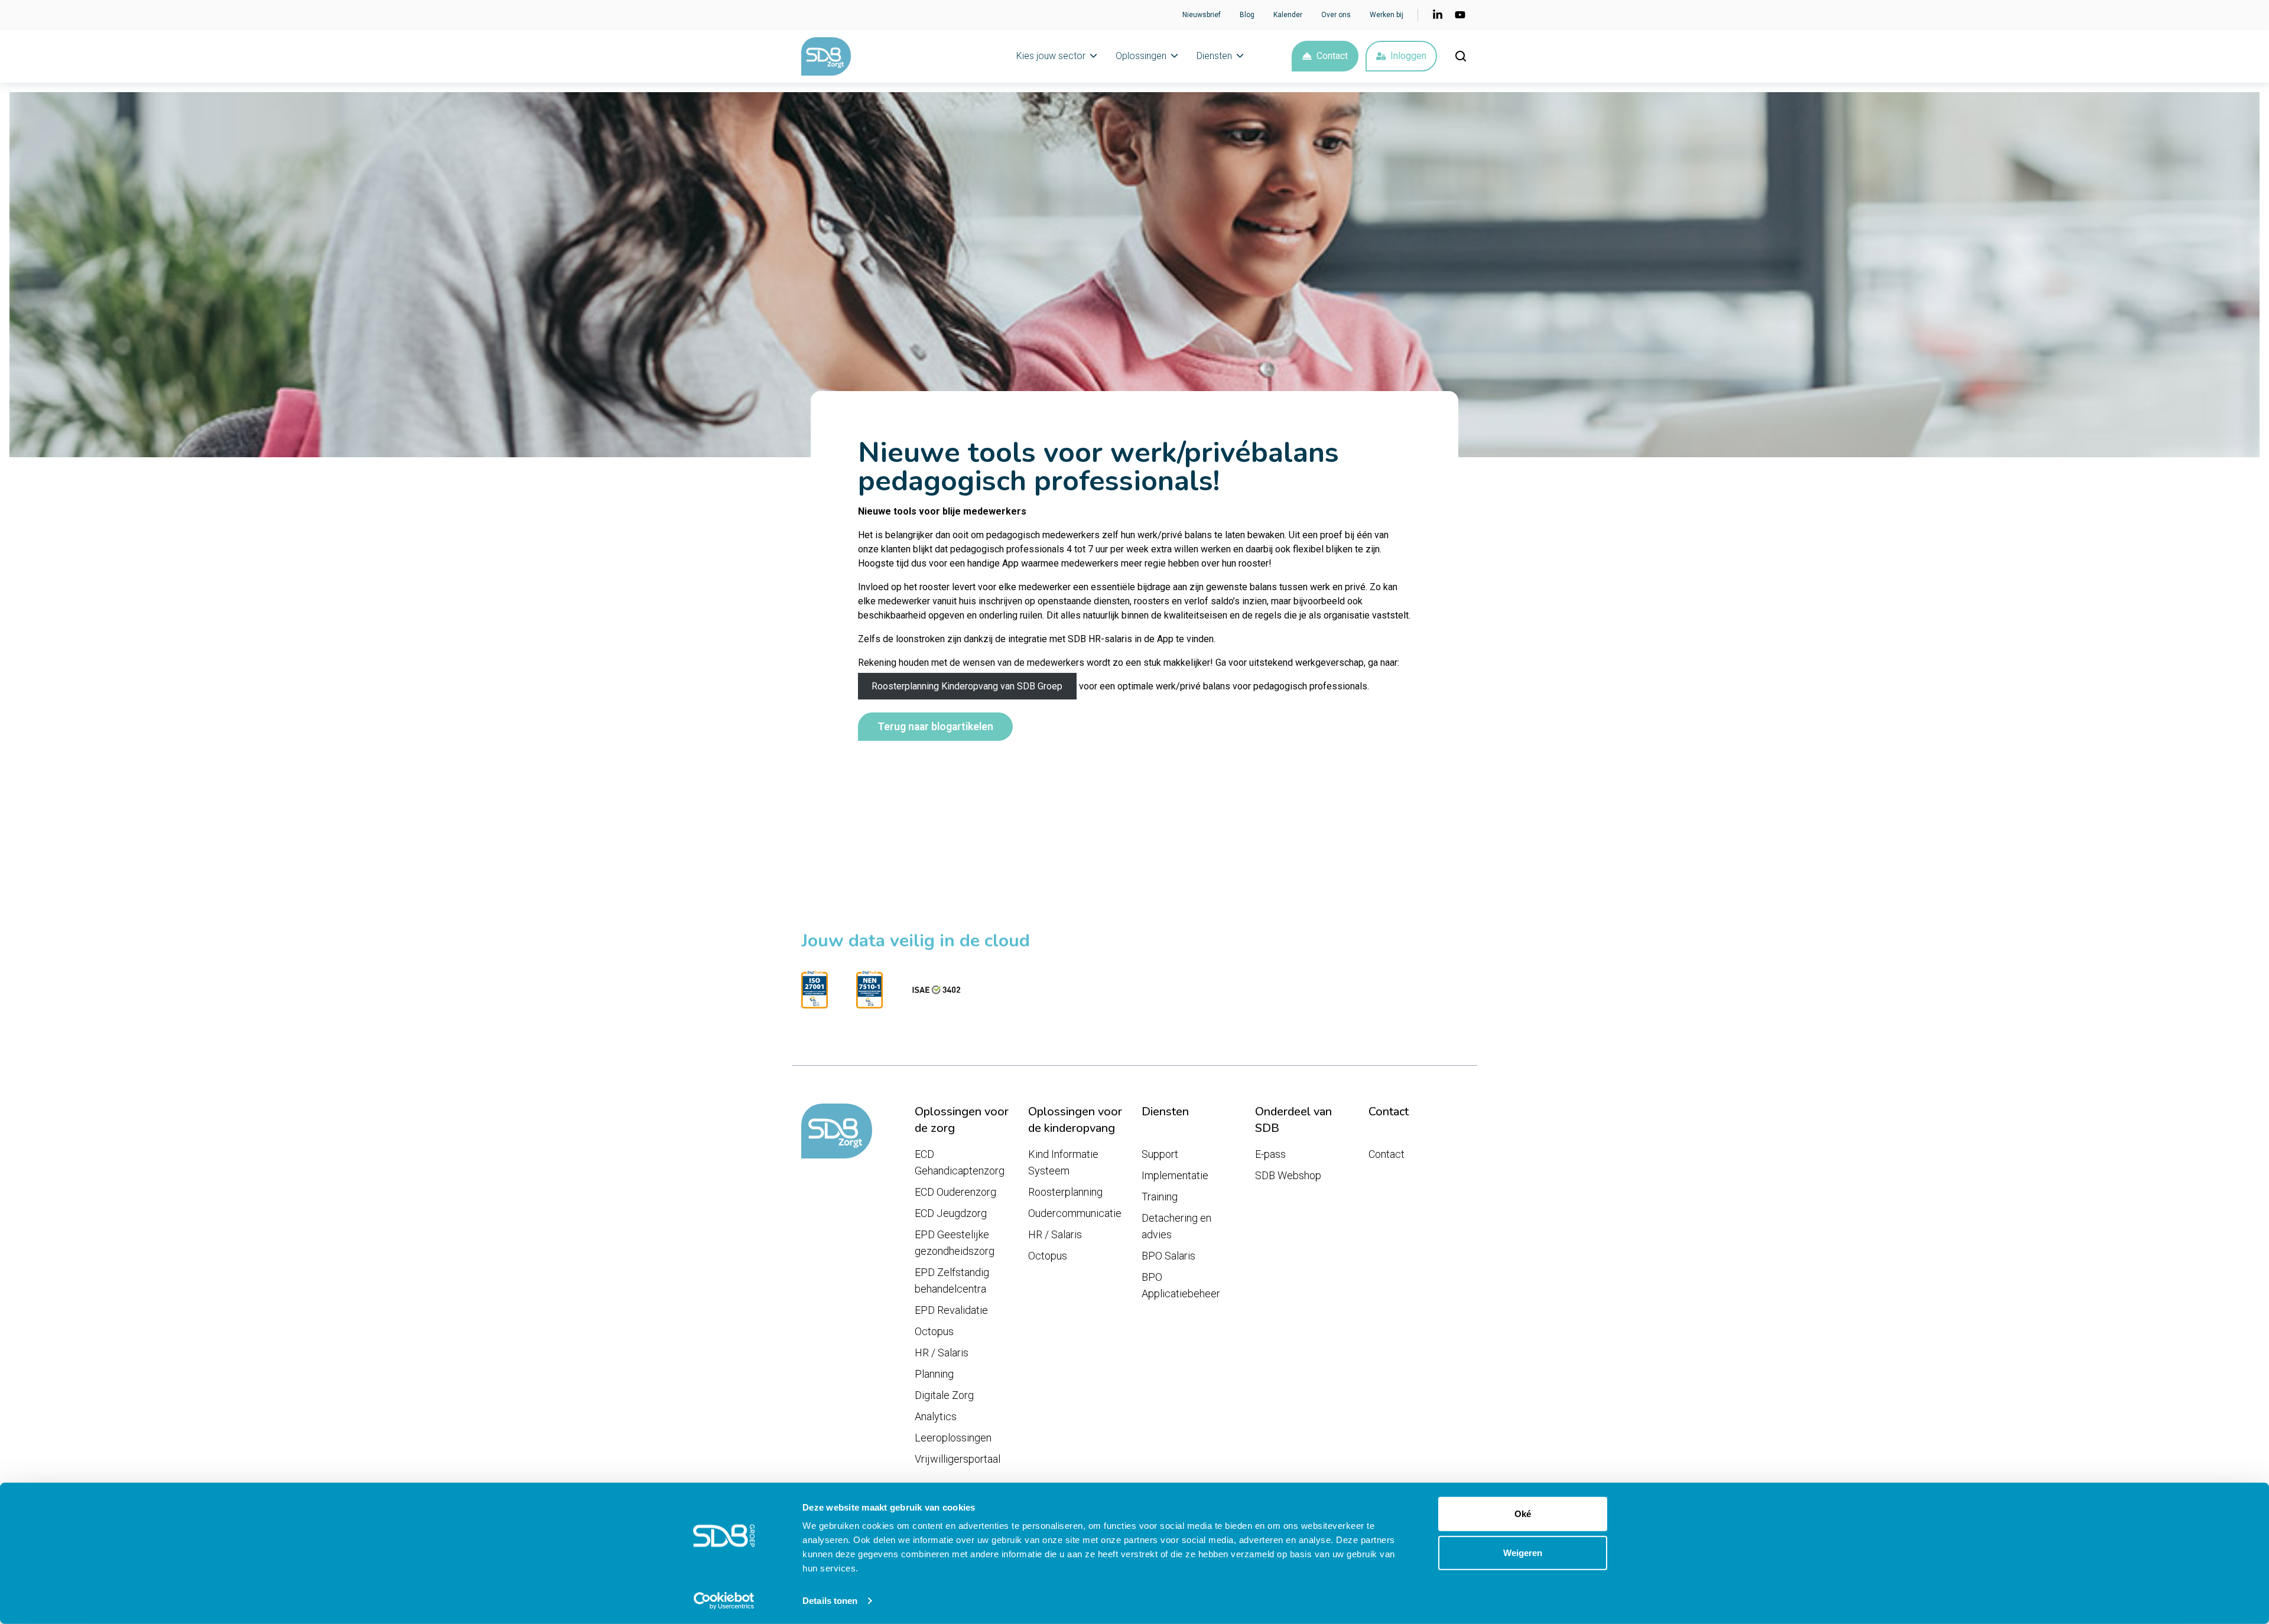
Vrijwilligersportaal (958, 1459)
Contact (1332, 56)
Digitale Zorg (944, 1395)
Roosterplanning (1065, 1192)
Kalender (1288, 15)
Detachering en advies (1176, 1226)
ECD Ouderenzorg (955, 1192)
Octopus (934, 1331)
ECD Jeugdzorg (951, 1213)
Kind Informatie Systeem (1063, 1162)
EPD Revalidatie (951, 1310)
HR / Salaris (942, 1353)
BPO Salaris (1168, 1256)
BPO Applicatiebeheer (1181, 1285)
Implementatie (1175, 1175)
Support (1160, 1154)
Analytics (936, 1416)
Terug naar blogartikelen (935, 727)
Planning (934, 1374)
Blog (1247, 15)
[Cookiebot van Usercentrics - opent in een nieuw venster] (724, 1601)
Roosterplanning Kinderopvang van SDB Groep (967, 686)
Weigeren (1523, 1552)
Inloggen (1408, 56)
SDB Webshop (1288, 1175)
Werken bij (1387, 15)
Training (1160, 1197)
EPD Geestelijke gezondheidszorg (955, 1243)
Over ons (1336, 15)
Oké (1523, 1514)
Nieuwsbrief (1202, 15)
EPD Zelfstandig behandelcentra (952, 1280)
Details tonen (830, 1601)
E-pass (1270, 1154)
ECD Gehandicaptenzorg (960, 1162)
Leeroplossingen (953, 1438)
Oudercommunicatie (1075, 1213)
